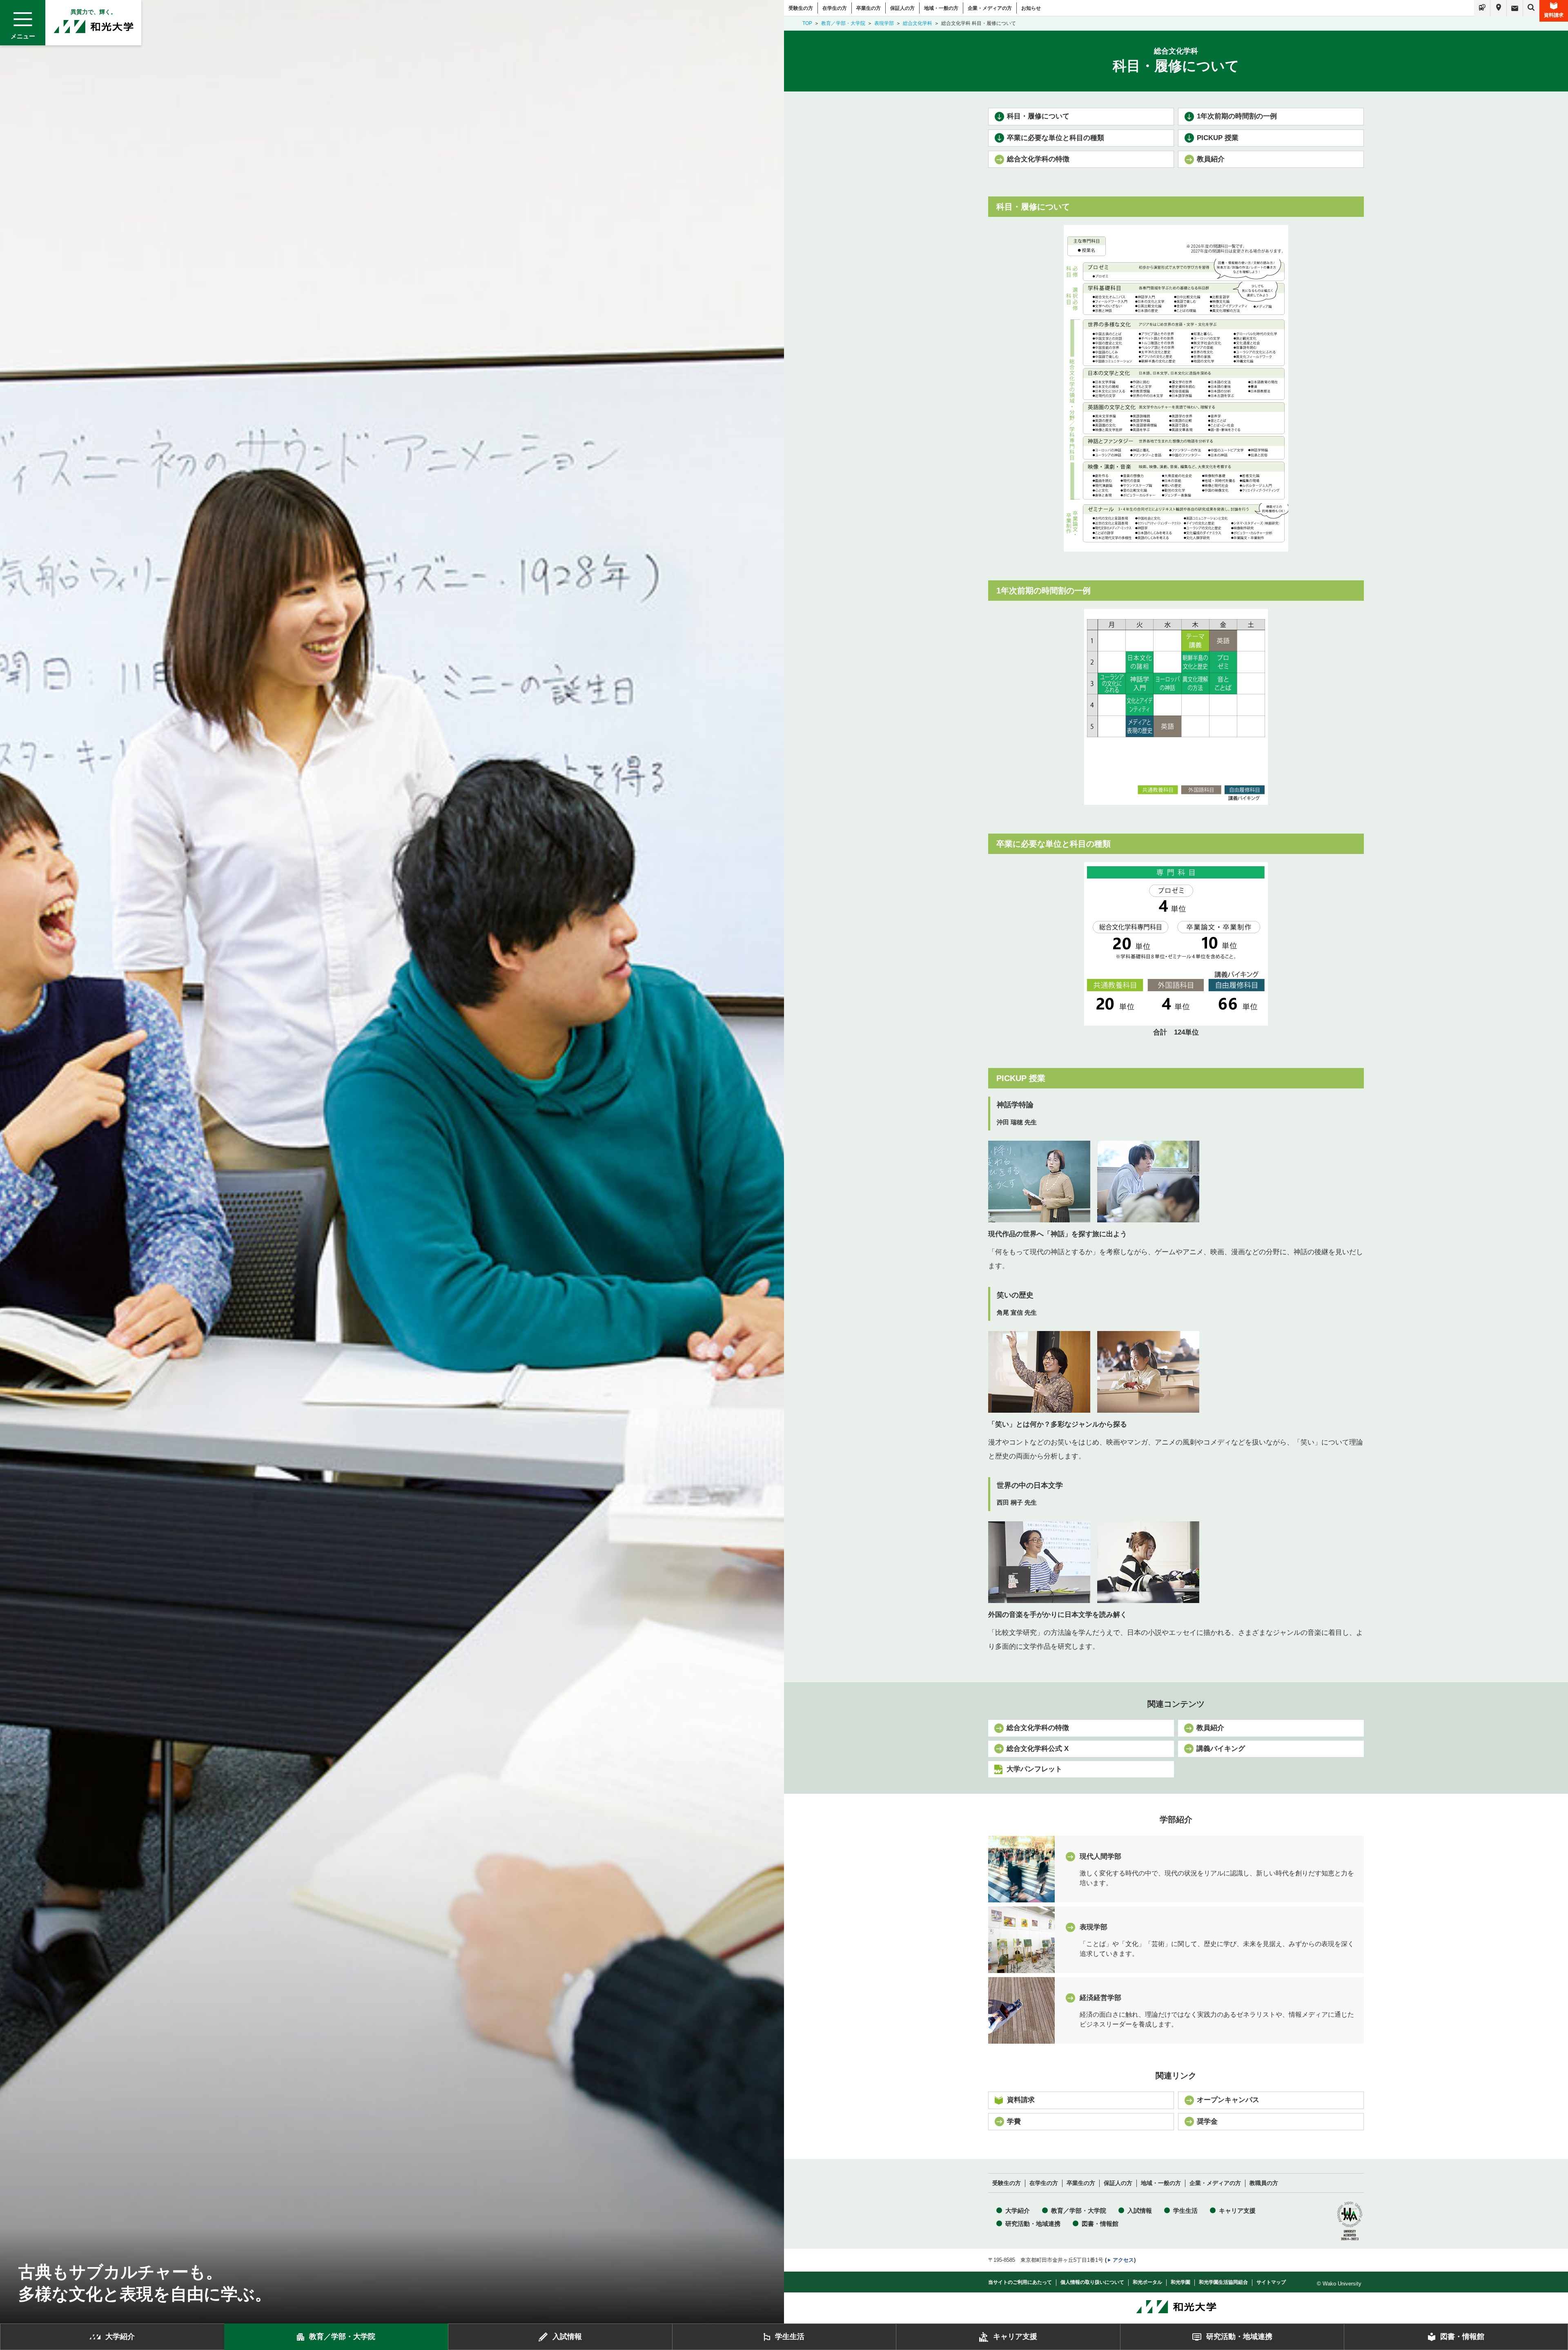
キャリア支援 (1237, 2211)
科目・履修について (1038, 116)
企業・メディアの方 (990, 8)
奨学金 (1207, 2121)
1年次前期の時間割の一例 (1237, 116)
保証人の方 (902, 8)
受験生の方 (801, 8)
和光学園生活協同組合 (1223, 2282)
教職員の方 (1264, 2183)
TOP (807, 23)
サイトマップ (1271, 2282)
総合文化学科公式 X (1038, 1749)
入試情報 (1140, 2211)
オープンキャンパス (1228, 2100)
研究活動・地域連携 (1033, 2224)
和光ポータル (1147, 2282)
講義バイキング (1221, 1749)
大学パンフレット (1034, 1769)
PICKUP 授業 (1218, 138)
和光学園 (1180, 2282)
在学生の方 (835, 8)
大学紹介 (1018, 2211)
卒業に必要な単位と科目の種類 (1056, 138)
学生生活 (1185, 2211)
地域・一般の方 (941, 8)
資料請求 (1554, 15)
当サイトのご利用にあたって (1020, 2282)
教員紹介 (1211, 159)
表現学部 (884, 23)
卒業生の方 (869, 8)
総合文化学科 (918, 23)
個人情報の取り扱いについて (1092, 2282)
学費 (1014, 2121)
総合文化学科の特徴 (1038, 159)
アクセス (1123, 2260)
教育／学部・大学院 (843, 23)
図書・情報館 (1100, 2224)
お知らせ (1031, 8)
